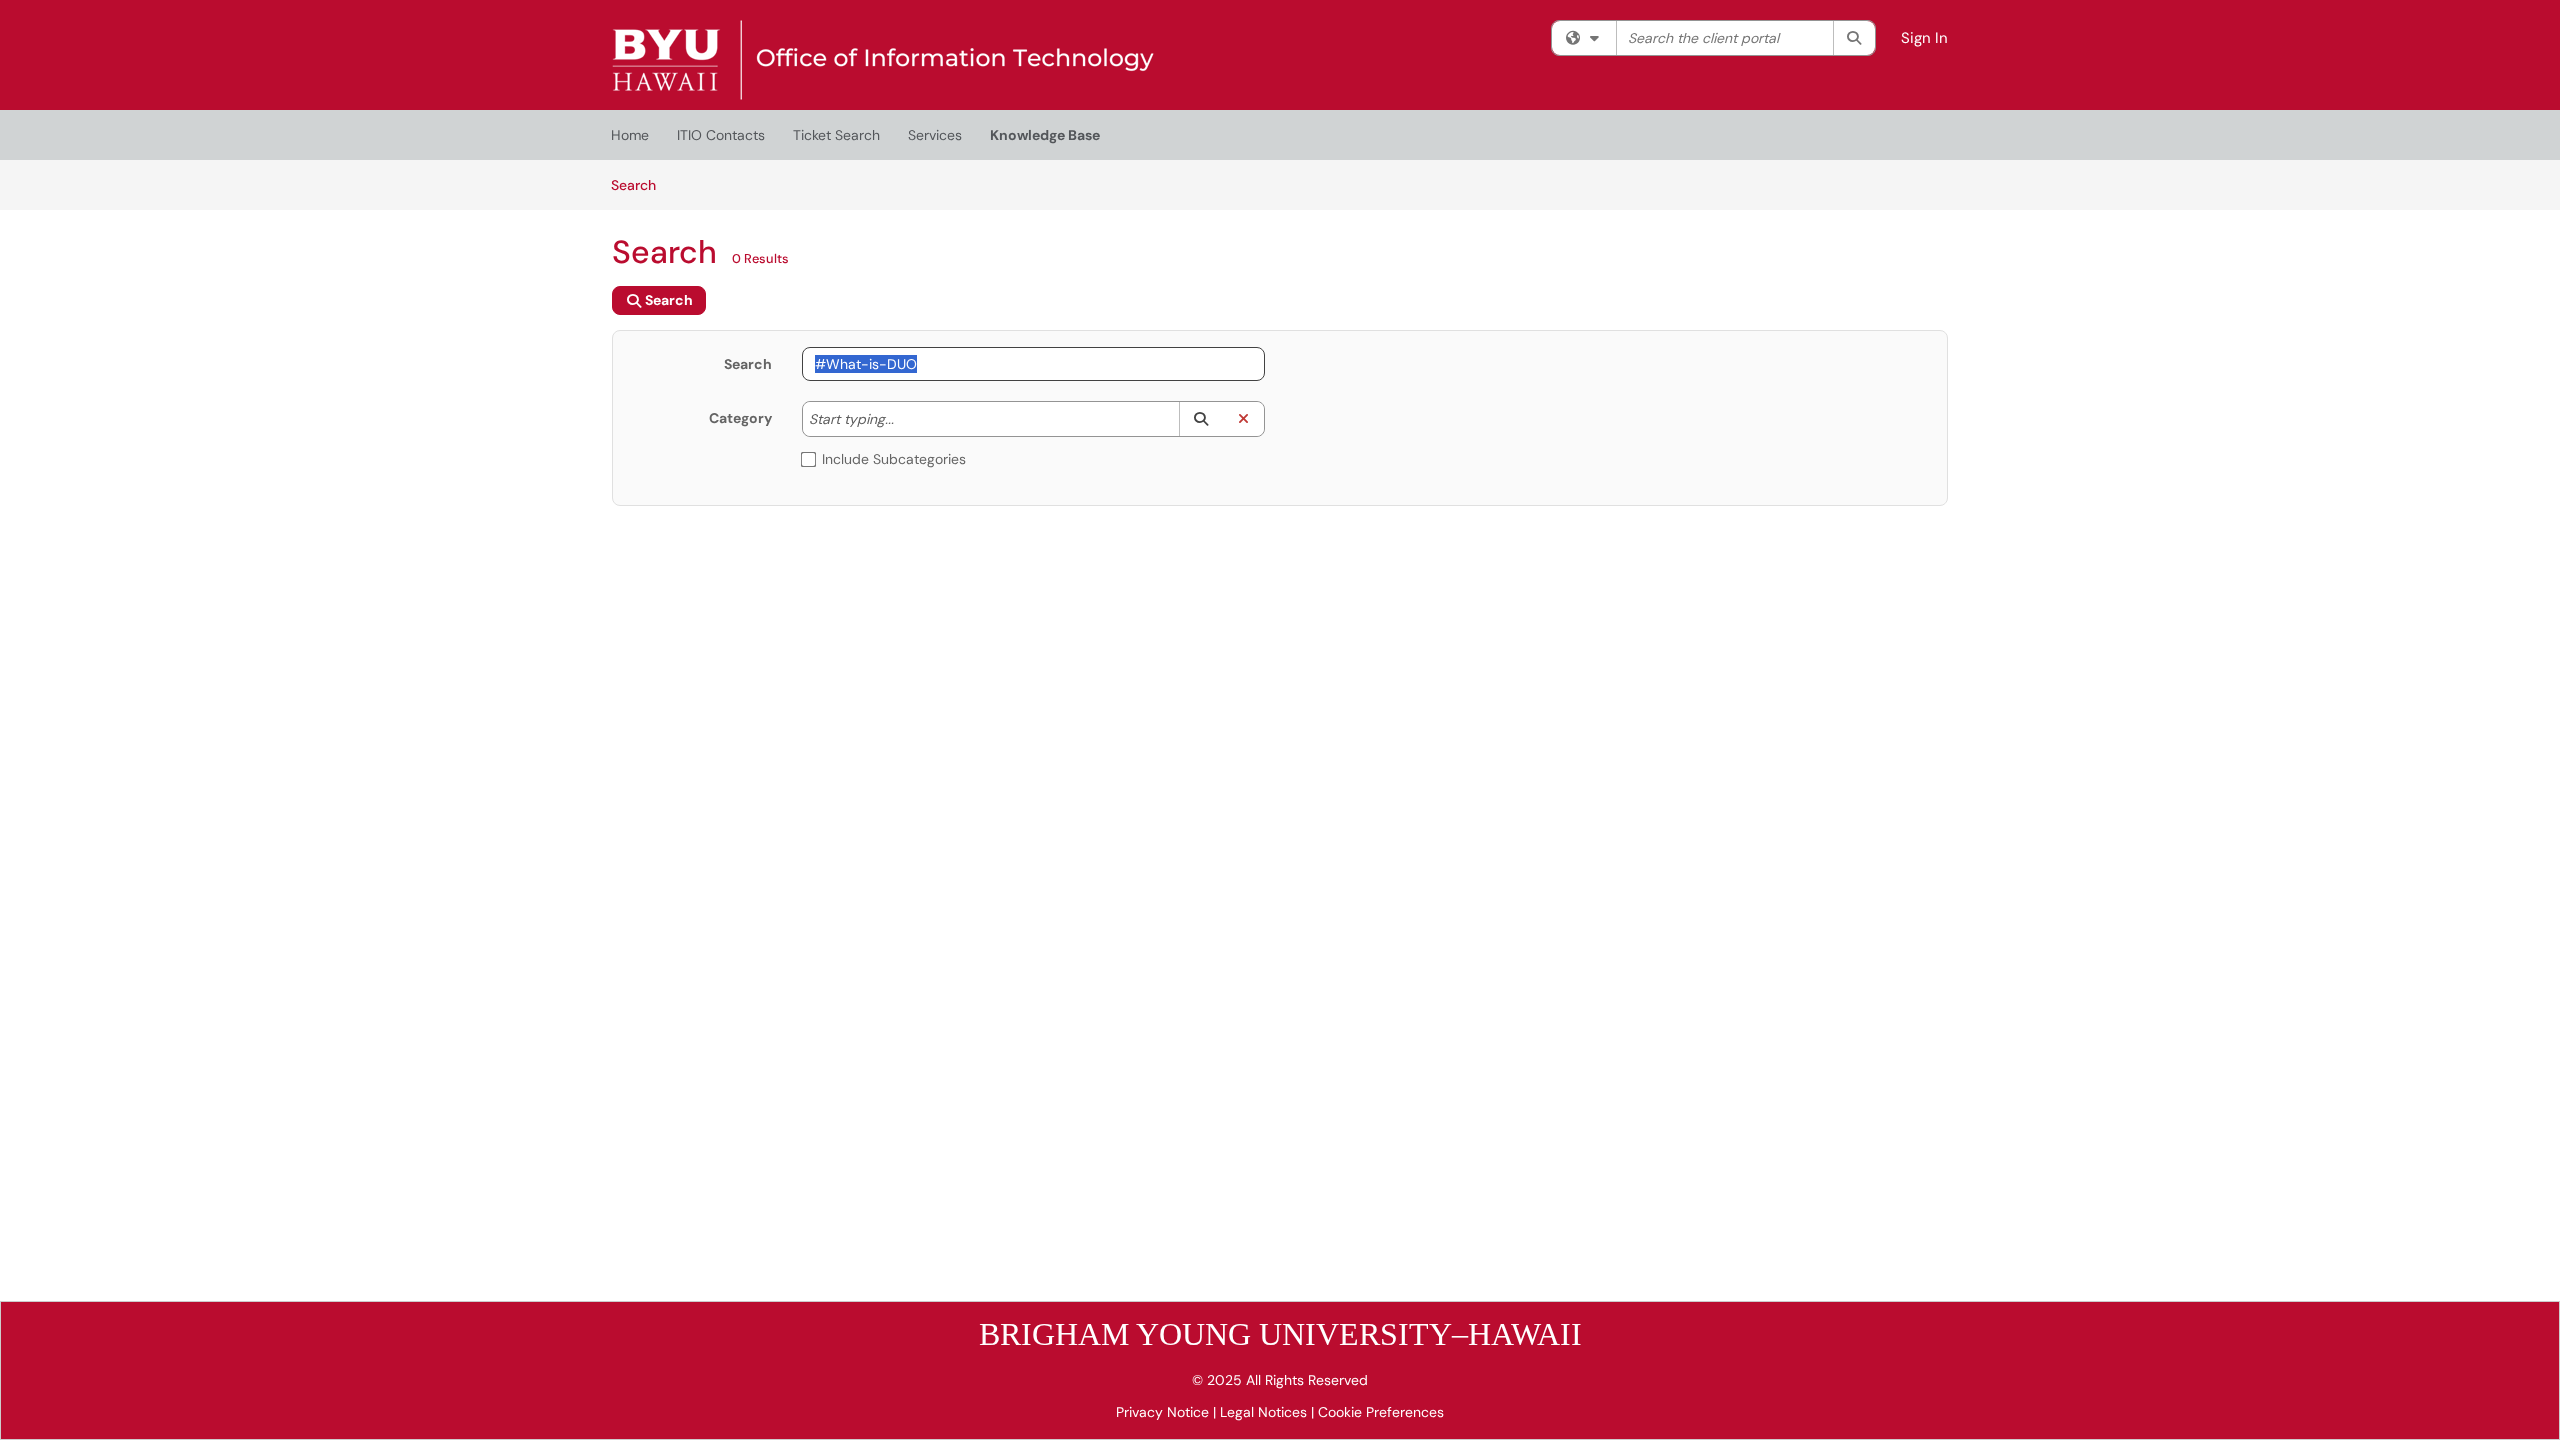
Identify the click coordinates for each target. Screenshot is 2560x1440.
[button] (1200, 419)
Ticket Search (836, 135)
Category (740, 418)
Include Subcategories (894, 459)
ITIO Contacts (721, 135)
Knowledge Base (1045, 135)
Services (935, 135)
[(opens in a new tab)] (883, 60)
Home (630, 135)
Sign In (1924, 38)
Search (640, 184)
